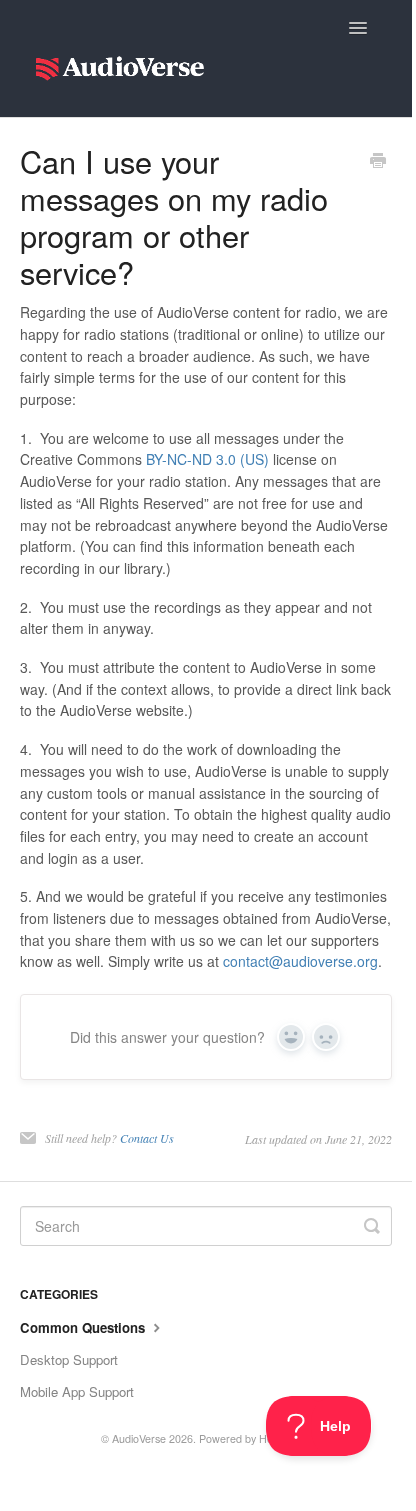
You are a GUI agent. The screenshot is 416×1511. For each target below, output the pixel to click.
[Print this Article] (378, 162)
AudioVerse (139, 1438)
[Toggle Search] (372, 1226)
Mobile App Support (77, 1391)
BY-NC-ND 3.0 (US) (207, 459)
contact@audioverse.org (300, 961)
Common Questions (84, 1327)
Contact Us (147, 1138)
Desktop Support (69, 1359)
